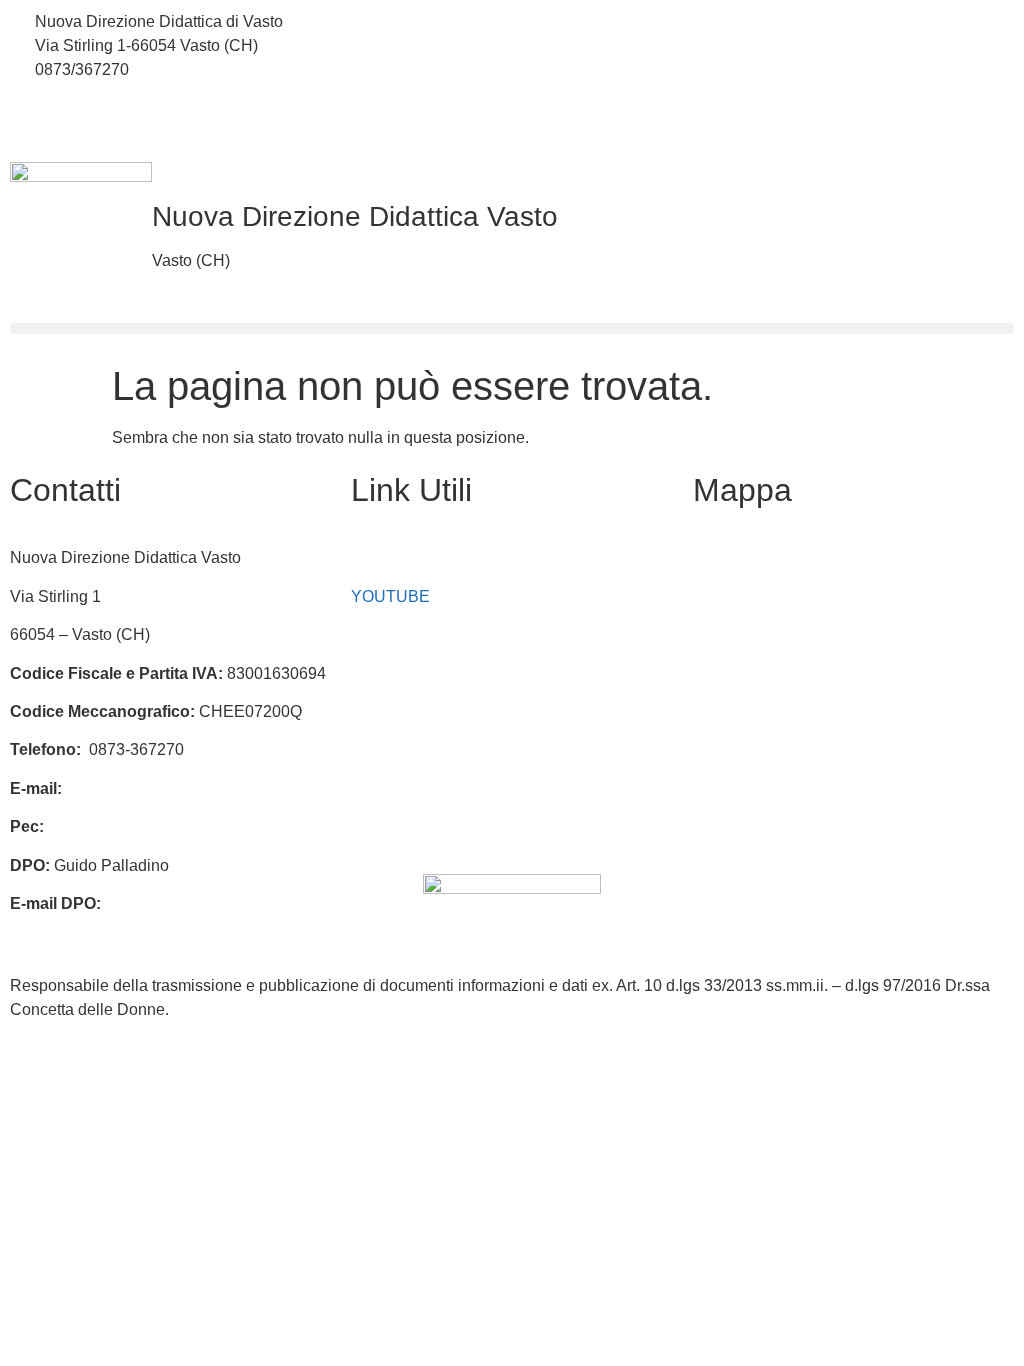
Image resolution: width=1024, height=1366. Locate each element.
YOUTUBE (390, 596)
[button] (512, 328)
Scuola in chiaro (408, 673)
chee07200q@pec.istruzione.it (156, 826)
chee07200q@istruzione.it (392, 45)
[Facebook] (768, 22)
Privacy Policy (401, 749)
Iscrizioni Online (408, 634)
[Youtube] (768, 110)
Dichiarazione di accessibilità (455, 788)
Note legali (389, 826)
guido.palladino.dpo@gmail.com (125, 927)
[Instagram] (768, 66)
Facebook (386, 557)
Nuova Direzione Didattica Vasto (355, 216)
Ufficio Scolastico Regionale (451, 711)
